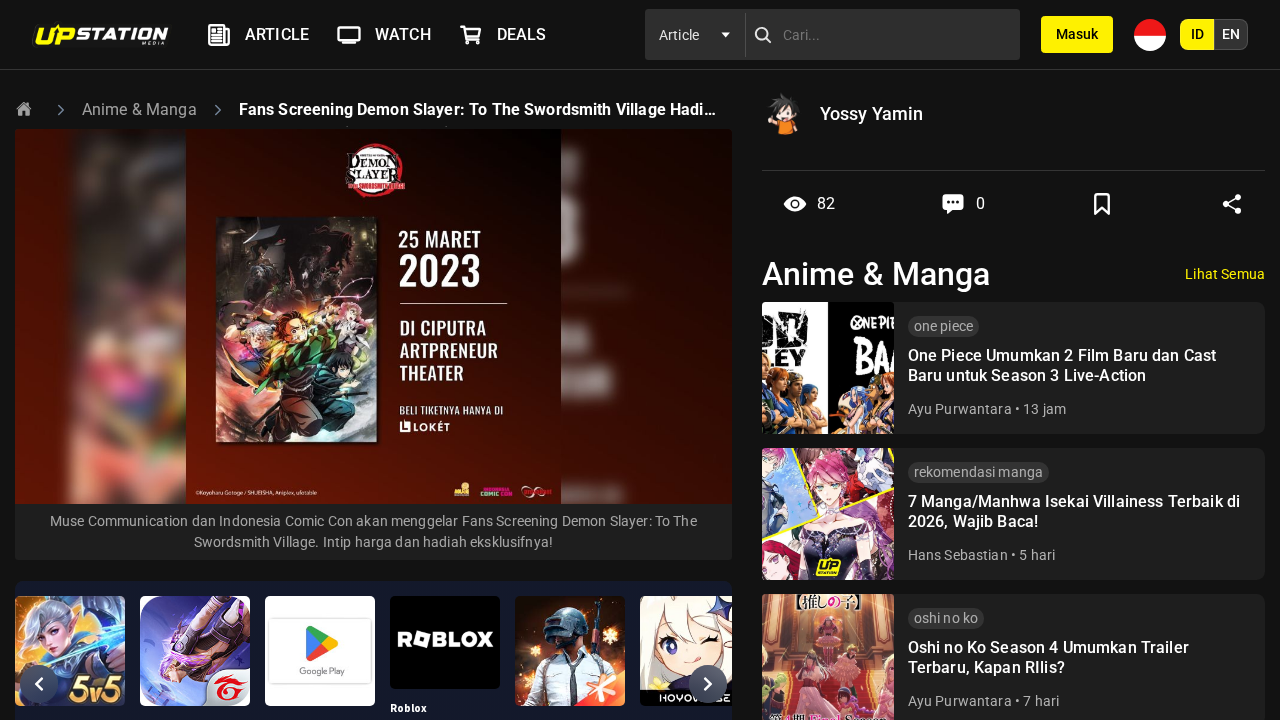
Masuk (1077, 34)
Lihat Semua (1225, 274)
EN (1231, 34)
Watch (403, 34)
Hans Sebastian (958, 555)
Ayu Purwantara (960, 409)
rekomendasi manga (979, 472)
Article (277, 34)
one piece (943, 326)
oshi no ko (946, 618)
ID (1197, 34)
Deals (522, 34)
